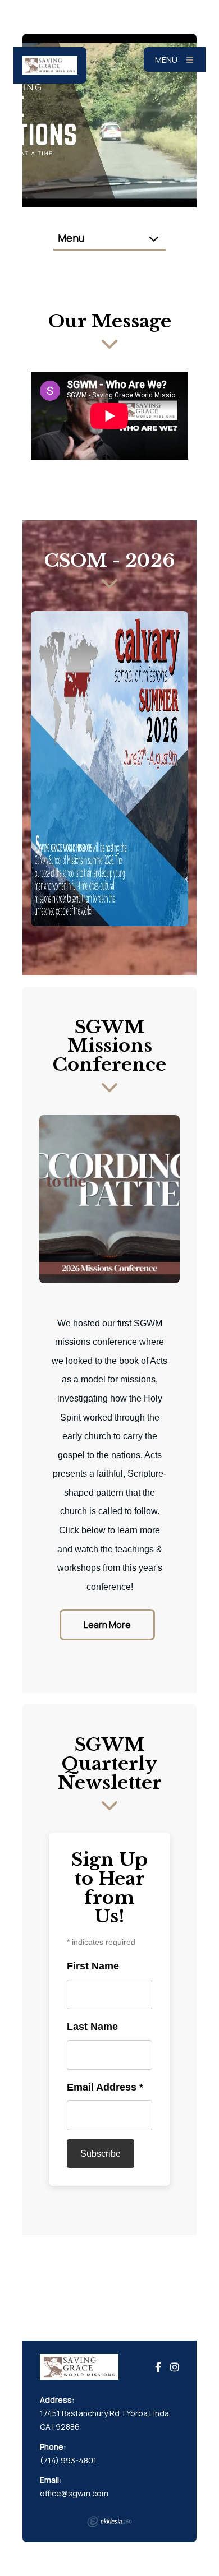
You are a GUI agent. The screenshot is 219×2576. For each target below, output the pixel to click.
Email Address (105, 2087)
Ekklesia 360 (109, 2522)
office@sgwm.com (74, 2493)
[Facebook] (158, 2367)
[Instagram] (175, 2367)
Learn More (107, 1625)
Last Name (92, 2027)
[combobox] (109, 239)
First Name (93, 1966)
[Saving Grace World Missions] (50, 65)
